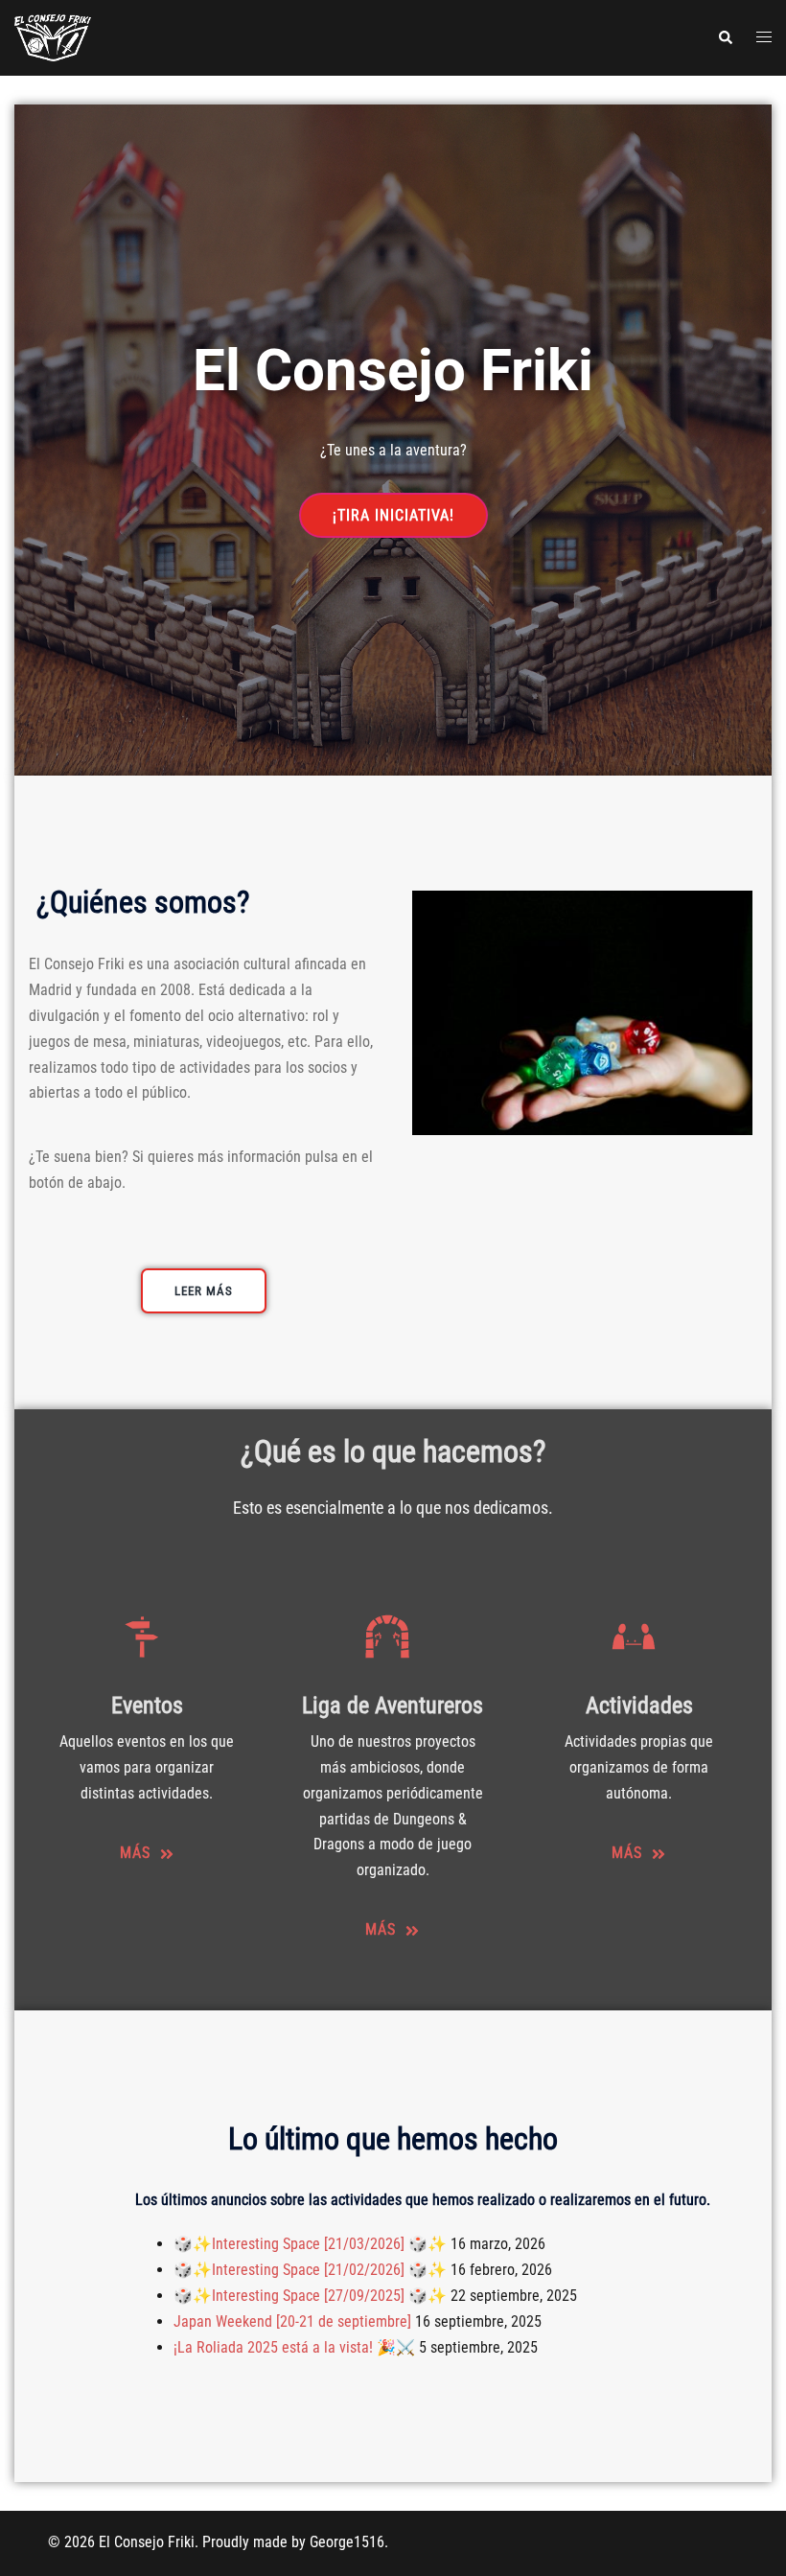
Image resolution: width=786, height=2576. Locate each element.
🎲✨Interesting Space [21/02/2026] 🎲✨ (310, 2270)
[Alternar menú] (764, 38)
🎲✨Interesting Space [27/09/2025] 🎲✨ (310, 2296)
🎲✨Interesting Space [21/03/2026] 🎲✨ (310, 2244)
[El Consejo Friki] (53, 37)
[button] (725, 37)
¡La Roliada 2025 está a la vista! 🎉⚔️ (294, 2347)
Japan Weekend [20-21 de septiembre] (292, 2321)
